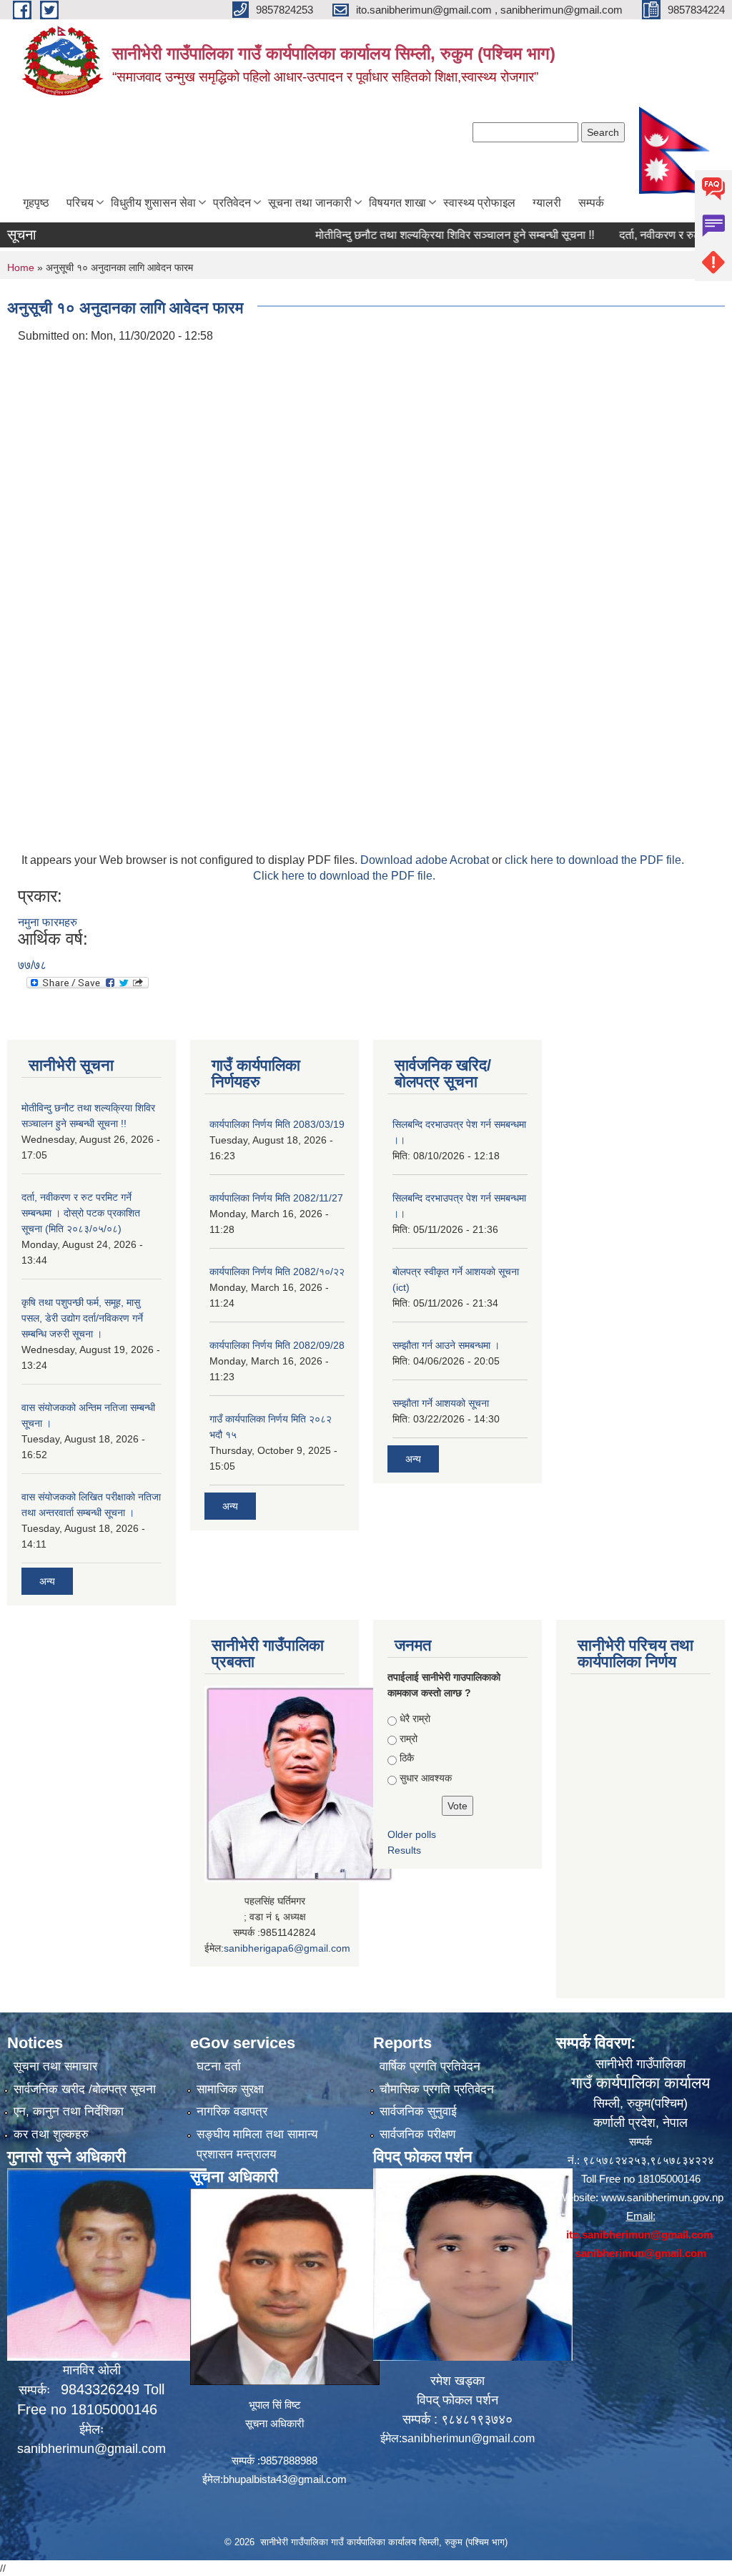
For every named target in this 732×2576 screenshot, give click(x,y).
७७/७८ (32, 965)
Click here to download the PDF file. (344, 876)
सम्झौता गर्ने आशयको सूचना (441, 1403)
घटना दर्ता (219, 2066)
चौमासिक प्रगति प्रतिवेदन (437, 2089)
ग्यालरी (547, 203)
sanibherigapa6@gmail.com (287, 1948)
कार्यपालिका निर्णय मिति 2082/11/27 (276, 1198)
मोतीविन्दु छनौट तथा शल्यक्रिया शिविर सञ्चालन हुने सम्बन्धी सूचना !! (422, 235)
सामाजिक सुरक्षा (230, 2089)
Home (21, 267)
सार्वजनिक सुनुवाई (418, 2112)
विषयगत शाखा (397, 203)
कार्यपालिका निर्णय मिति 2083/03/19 (277, 1124)
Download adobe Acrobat (426, 860)
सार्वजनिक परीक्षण (417, 2134)
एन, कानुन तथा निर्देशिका (69, 2112)
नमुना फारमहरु (48, 922)
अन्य (47, 1581)
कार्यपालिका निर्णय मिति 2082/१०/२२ (277, 1272)
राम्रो (409, 1739)
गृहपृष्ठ (36, 203)
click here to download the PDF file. (594, 860)
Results (404, 1850)
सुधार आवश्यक (426, 1778)
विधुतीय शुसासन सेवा (153, 203)
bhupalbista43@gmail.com (285, 2479)
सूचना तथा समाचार (55, 2066)
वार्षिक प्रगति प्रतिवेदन (430, 2066)
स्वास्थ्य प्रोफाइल (479, 203)
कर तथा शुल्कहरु (51, 2134)
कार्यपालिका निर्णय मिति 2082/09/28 (277, 1345)
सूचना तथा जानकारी (310, 203)
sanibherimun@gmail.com (91, 2449)
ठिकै (407, 1758)
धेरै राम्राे (415, 1719)
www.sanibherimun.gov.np (662, 2197)
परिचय (80, 203)
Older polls (412, 1834)
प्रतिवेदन (232, 203)
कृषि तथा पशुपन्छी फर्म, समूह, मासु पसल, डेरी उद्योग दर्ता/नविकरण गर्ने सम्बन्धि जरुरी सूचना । (82, 1318)
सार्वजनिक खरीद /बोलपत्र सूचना (85, 2089)
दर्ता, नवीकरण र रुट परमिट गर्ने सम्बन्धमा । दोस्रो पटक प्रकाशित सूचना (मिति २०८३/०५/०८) (81, 1213)
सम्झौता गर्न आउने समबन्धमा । (446, 1345)
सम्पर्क (591, 203)
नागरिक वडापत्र (232, 2112)
